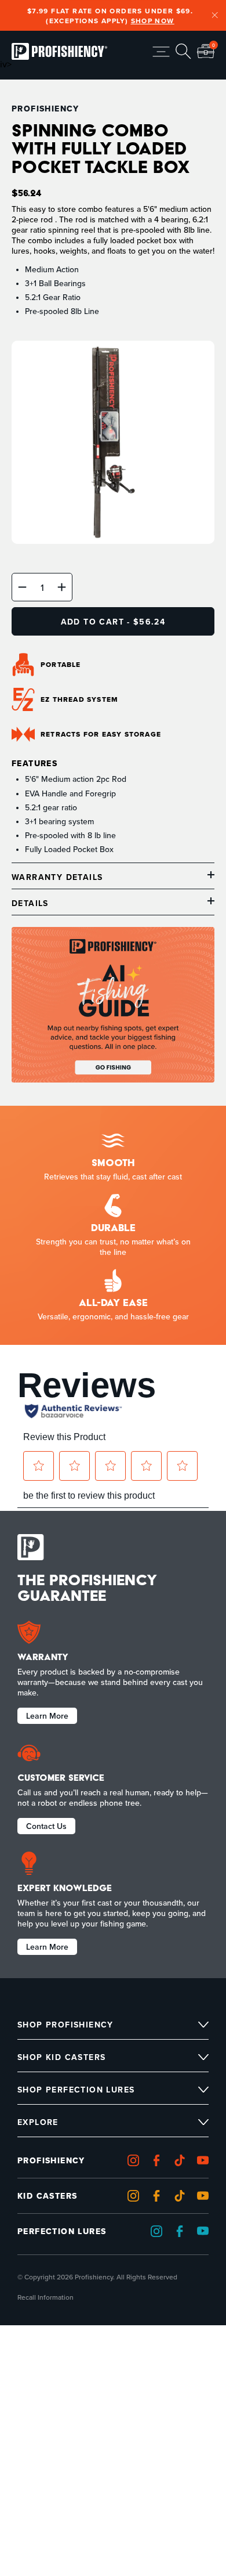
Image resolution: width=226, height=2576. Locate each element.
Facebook (159, 2161)
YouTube (206, 2196)
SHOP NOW (153, 21)
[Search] (183, 51)
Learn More (47, 1715)
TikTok (183, 2196)
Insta (136, 2161)
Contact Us (46, 1825)
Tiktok (183, 2161)
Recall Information (45, 2297)
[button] (22, 587)
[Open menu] (161, 52)
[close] (215, 16)
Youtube (206, 2161)
